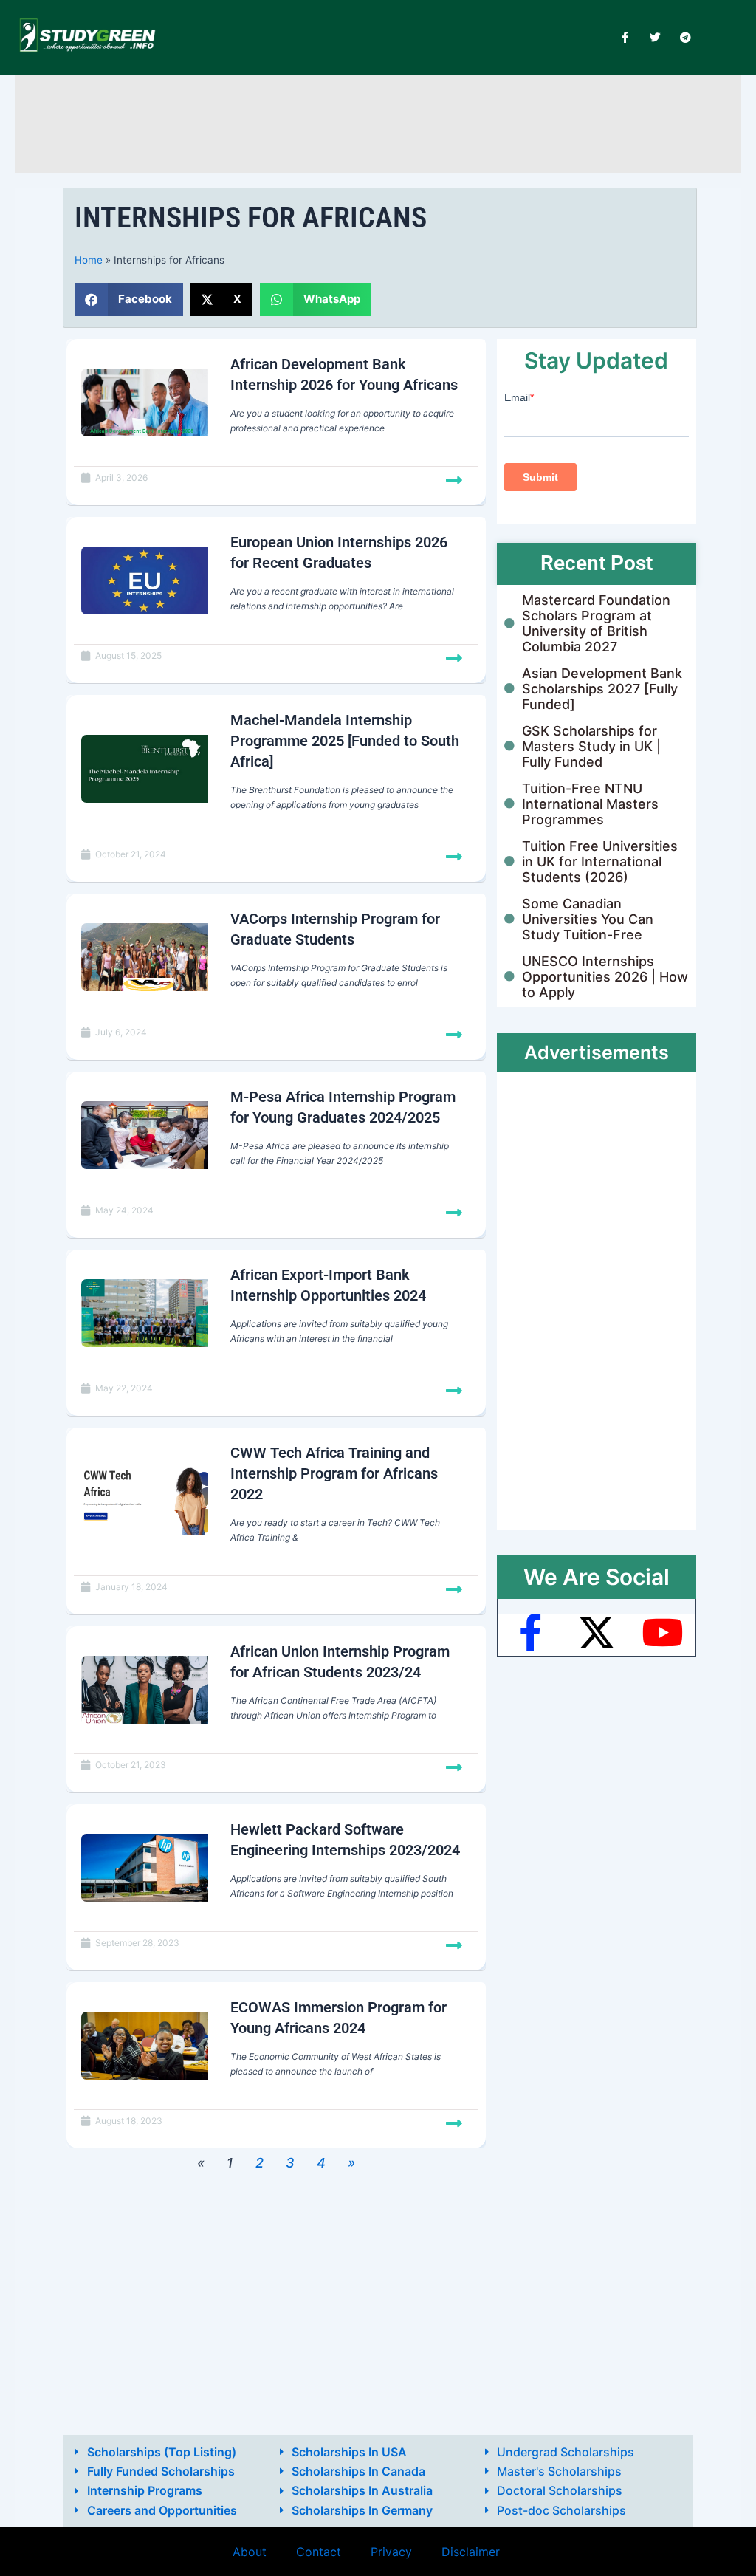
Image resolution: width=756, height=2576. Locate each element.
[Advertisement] (378, 121)
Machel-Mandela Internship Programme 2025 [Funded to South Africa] (345, 741)
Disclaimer (471, 2552)
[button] (129, 299)
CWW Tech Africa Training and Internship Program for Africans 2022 (334, 1473)
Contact (319, 2552)
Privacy (391, 2552)
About (250, 2552)
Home (89, 260)
